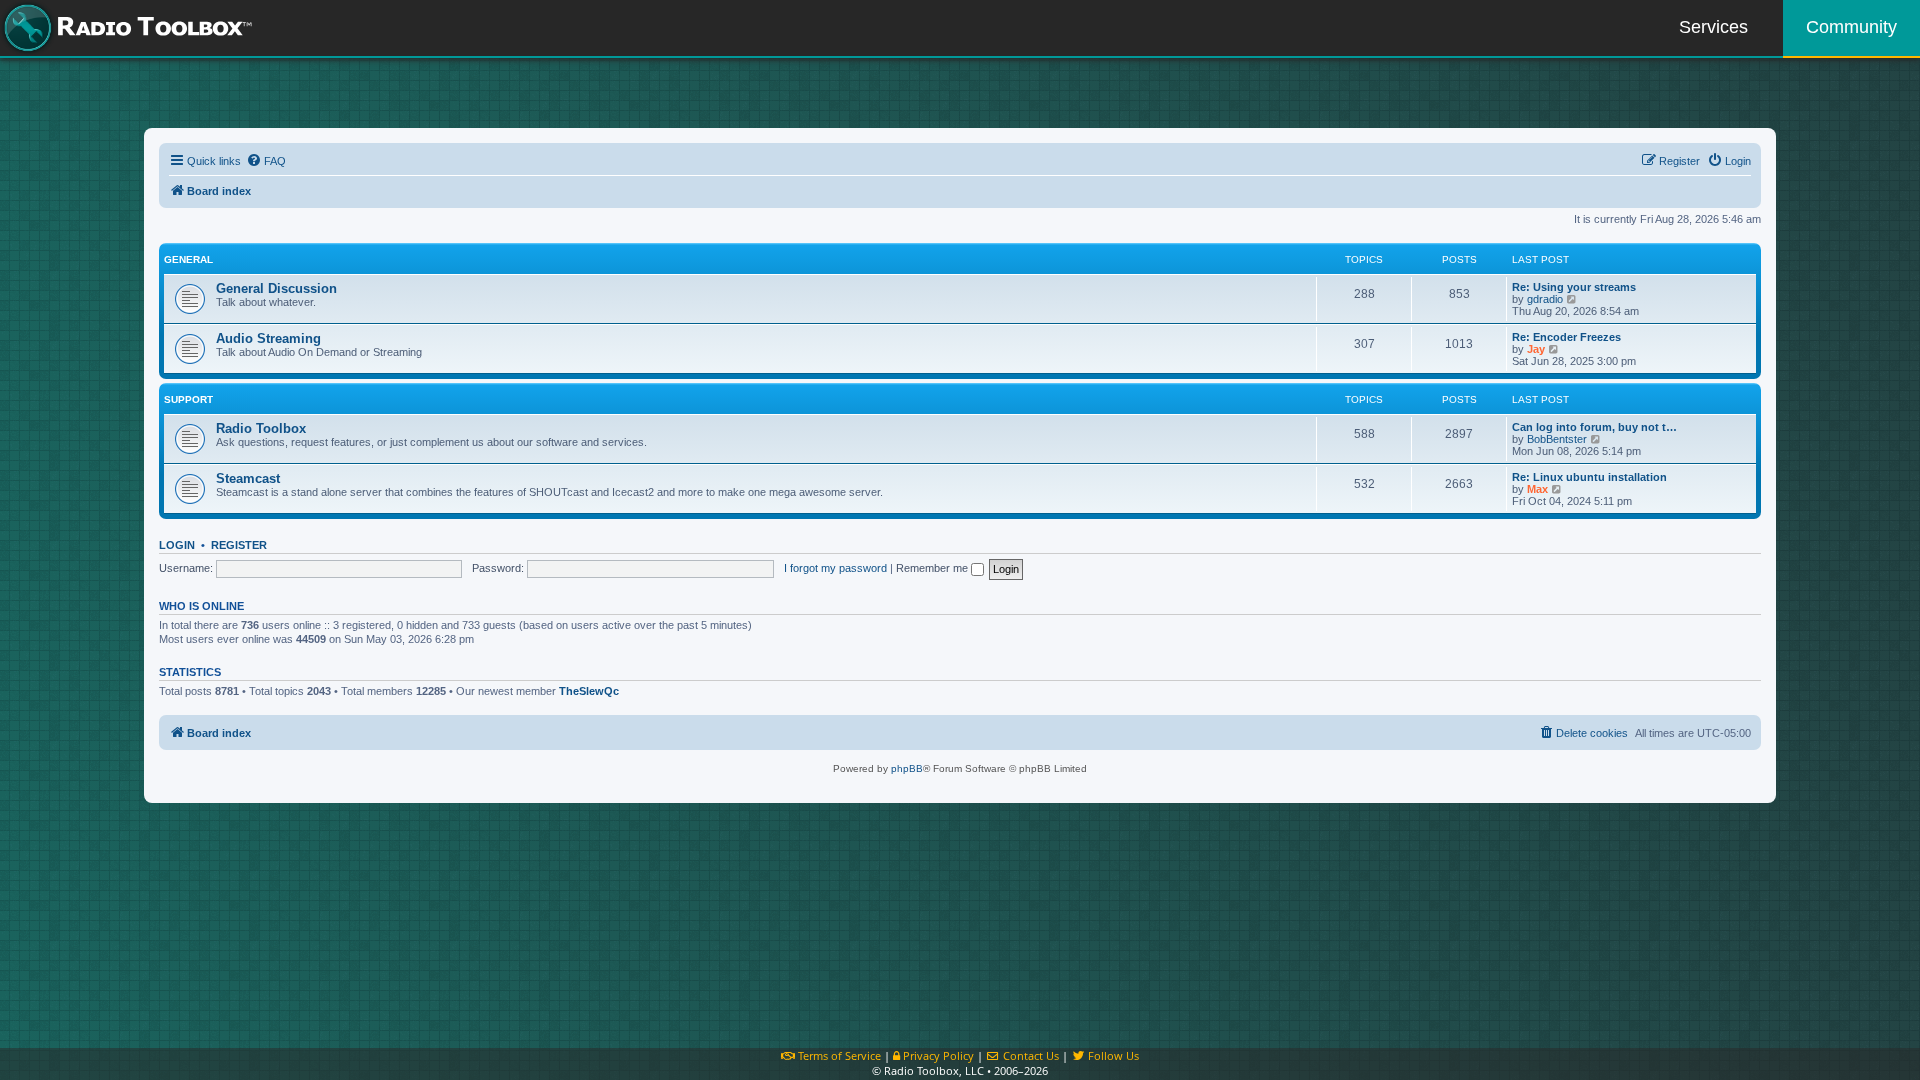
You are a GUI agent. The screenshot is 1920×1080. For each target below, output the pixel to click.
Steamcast (248, 478)
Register (239, 545)
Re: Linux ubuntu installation (1589, 477)
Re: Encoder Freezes (1566, 337)
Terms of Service (838, 1055)
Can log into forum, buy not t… (1594, 427)
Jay (1536, 349)
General (188, 259)
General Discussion (276, 288)
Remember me (933, 568)
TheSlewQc (589, 691)
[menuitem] (266, 161)
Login (177, 545)
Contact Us (1029, 1055)
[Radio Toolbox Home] (125, 28)
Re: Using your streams (1574, 287)
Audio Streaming (268, 338)
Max (1537, 489)
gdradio (1545, 299)
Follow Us (1112, 1055)
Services (1713, 27)
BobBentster (1557, 439)
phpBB (907, 768)
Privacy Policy (937, 1055)
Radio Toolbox (261, 428)
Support (188, 399)
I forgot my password (835, 568)
